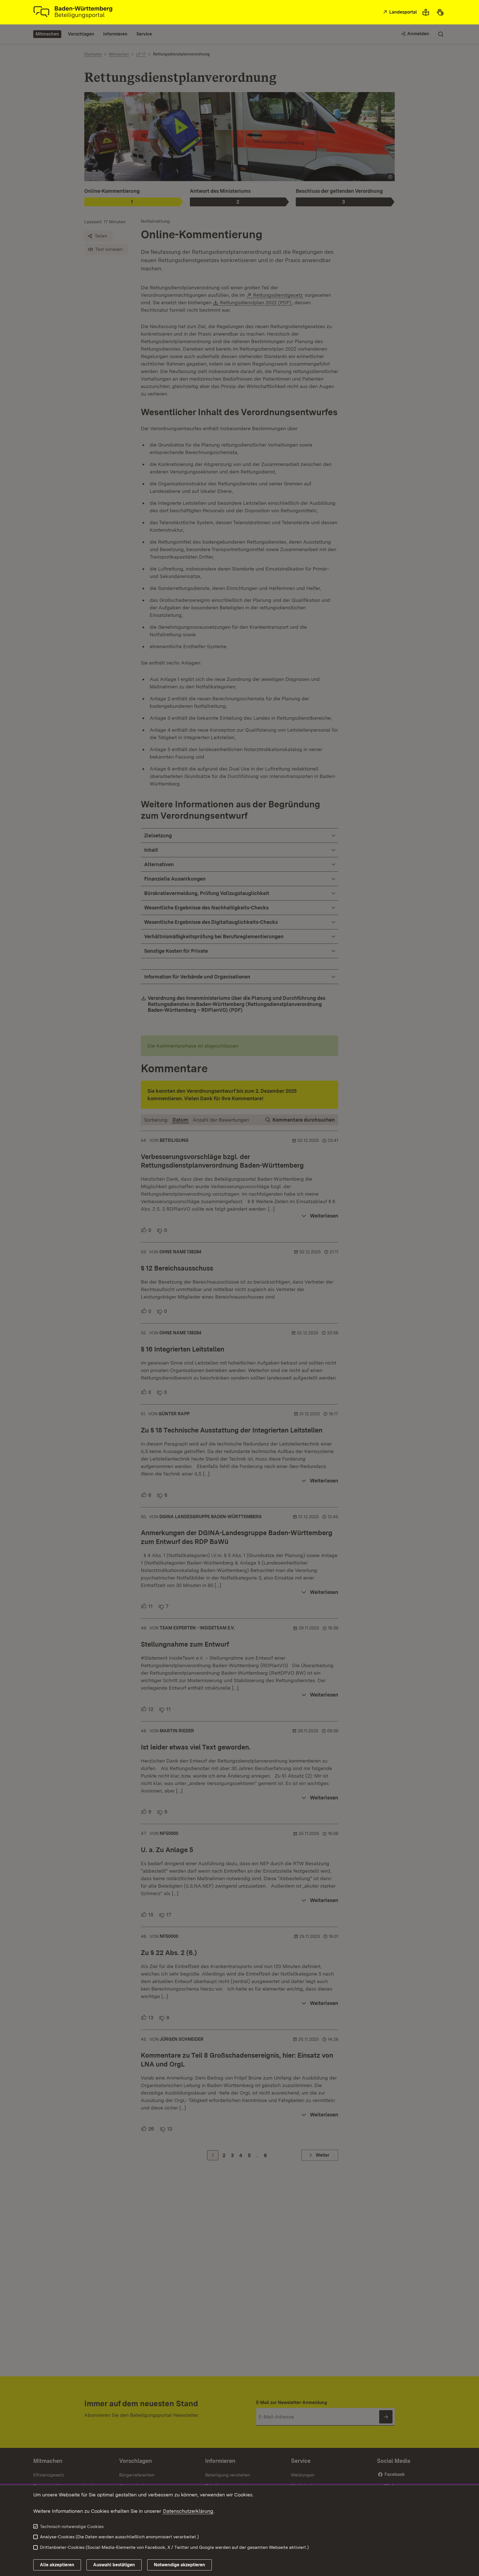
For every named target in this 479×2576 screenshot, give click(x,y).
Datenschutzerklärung (188, 2511)
